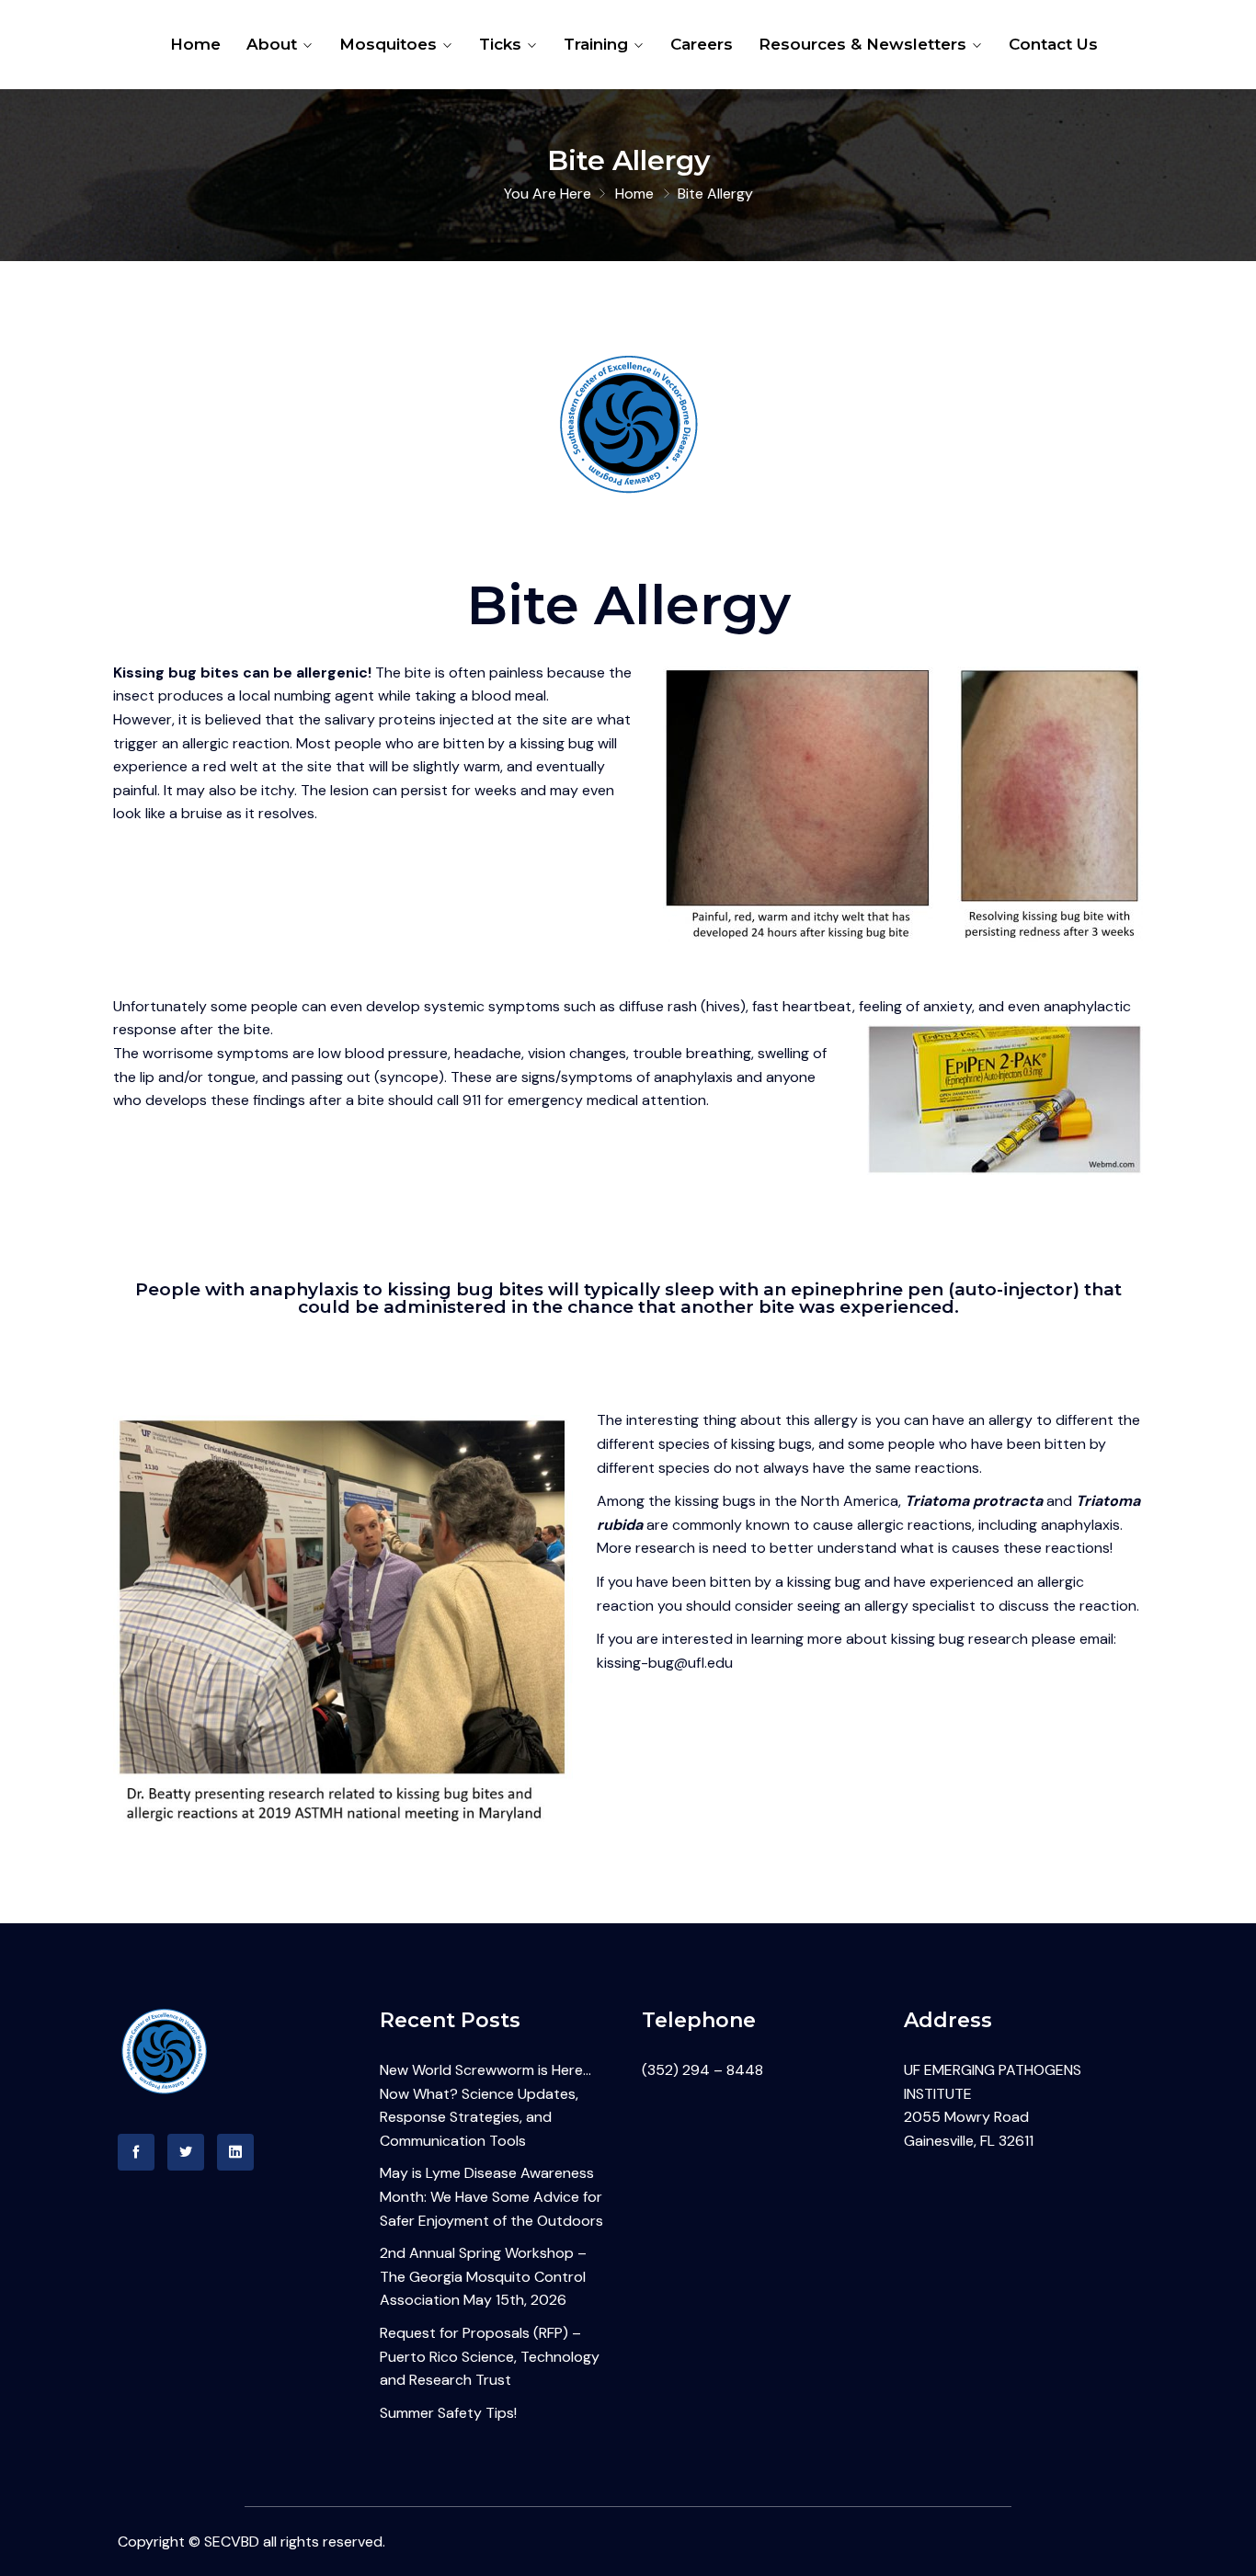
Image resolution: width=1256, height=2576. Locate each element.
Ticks (500, 44)
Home (195, 44)
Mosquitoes (388, 44)
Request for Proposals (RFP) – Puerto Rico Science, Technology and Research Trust (490, 2356)
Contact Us (1053, 44)
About (272, 44)
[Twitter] (186, 2152)
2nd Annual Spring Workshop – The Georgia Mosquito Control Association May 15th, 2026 (483, 2276)
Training (596, 44)
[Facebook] (136, 2152)
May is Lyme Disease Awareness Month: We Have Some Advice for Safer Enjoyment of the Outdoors (491, 2196)
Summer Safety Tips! (448, 2413)
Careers (702, 44)
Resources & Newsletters (862, 44)
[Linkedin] (235, 2152)
